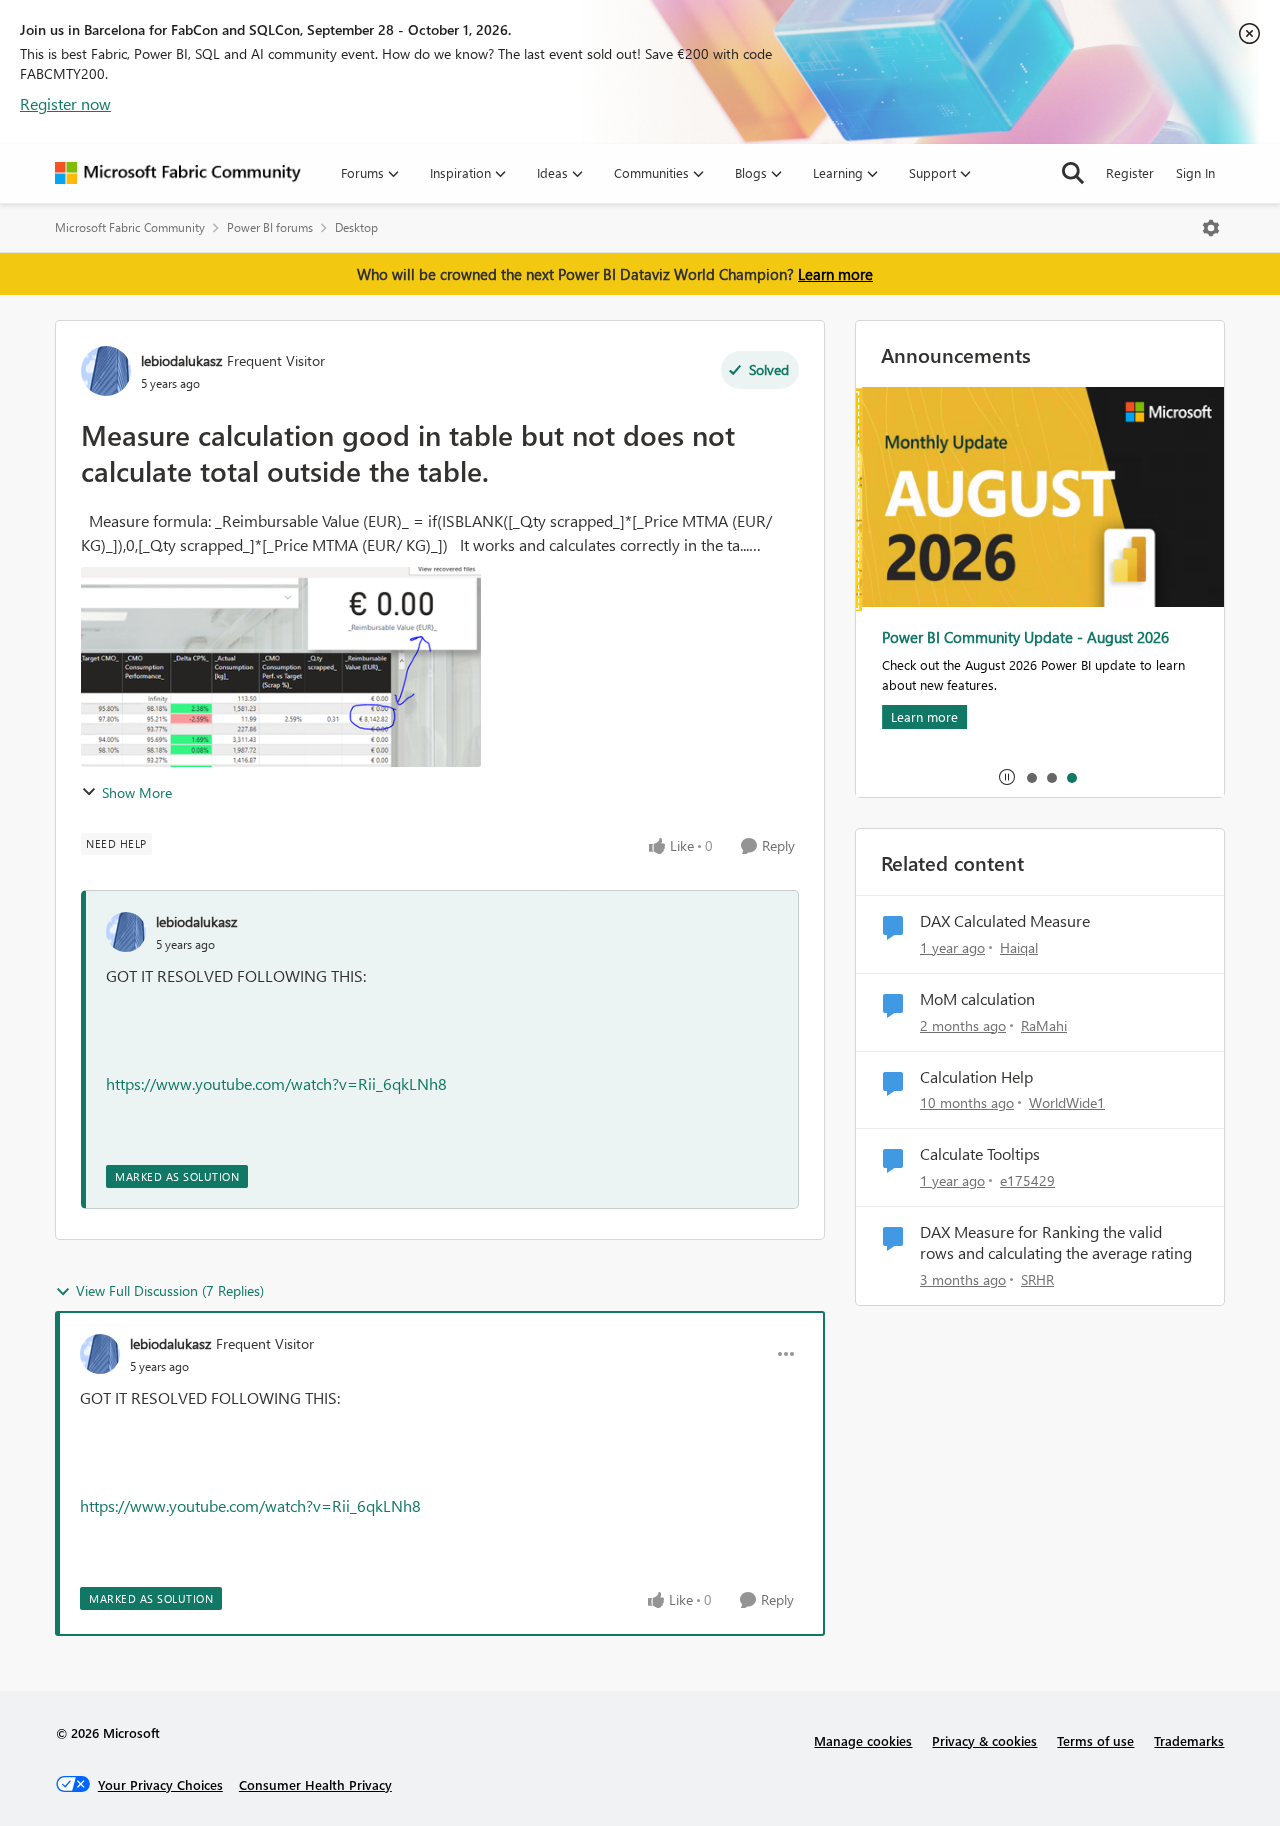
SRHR (1037, 1279)
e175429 (1027, 1180)
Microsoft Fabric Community (130, 227)
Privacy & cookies (984, 1740)
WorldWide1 (1067, 1102)
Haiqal (1019, 947)
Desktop (356, 227)
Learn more (835, 274)
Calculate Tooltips (980, 1154)
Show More (137, 792)
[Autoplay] (1007, 777)
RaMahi (1044, 1025)
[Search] (1073, 173)
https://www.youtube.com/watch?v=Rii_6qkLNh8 (276, 1083)
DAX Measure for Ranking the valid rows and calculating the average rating (1056, 1242)
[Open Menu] (1211, 228)
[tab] (1031, 777)
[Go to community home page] (178, 173)
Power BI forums (270, 227)
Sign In (1195, 172)
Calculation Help (976, 1077)
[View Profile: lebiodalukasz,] (126, 932)
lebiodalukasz (181, 360)
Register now (65, 103)
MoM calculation (977, 999)
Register (1130, 172)
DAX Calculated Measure (1005, 921)
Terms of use (1095, 1740)
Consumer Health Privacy (315, 1784)
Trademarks (1189, 1740)
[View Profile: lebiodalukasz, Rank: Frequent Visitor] (106, 371)
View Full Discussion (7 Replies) (170, 1290)
